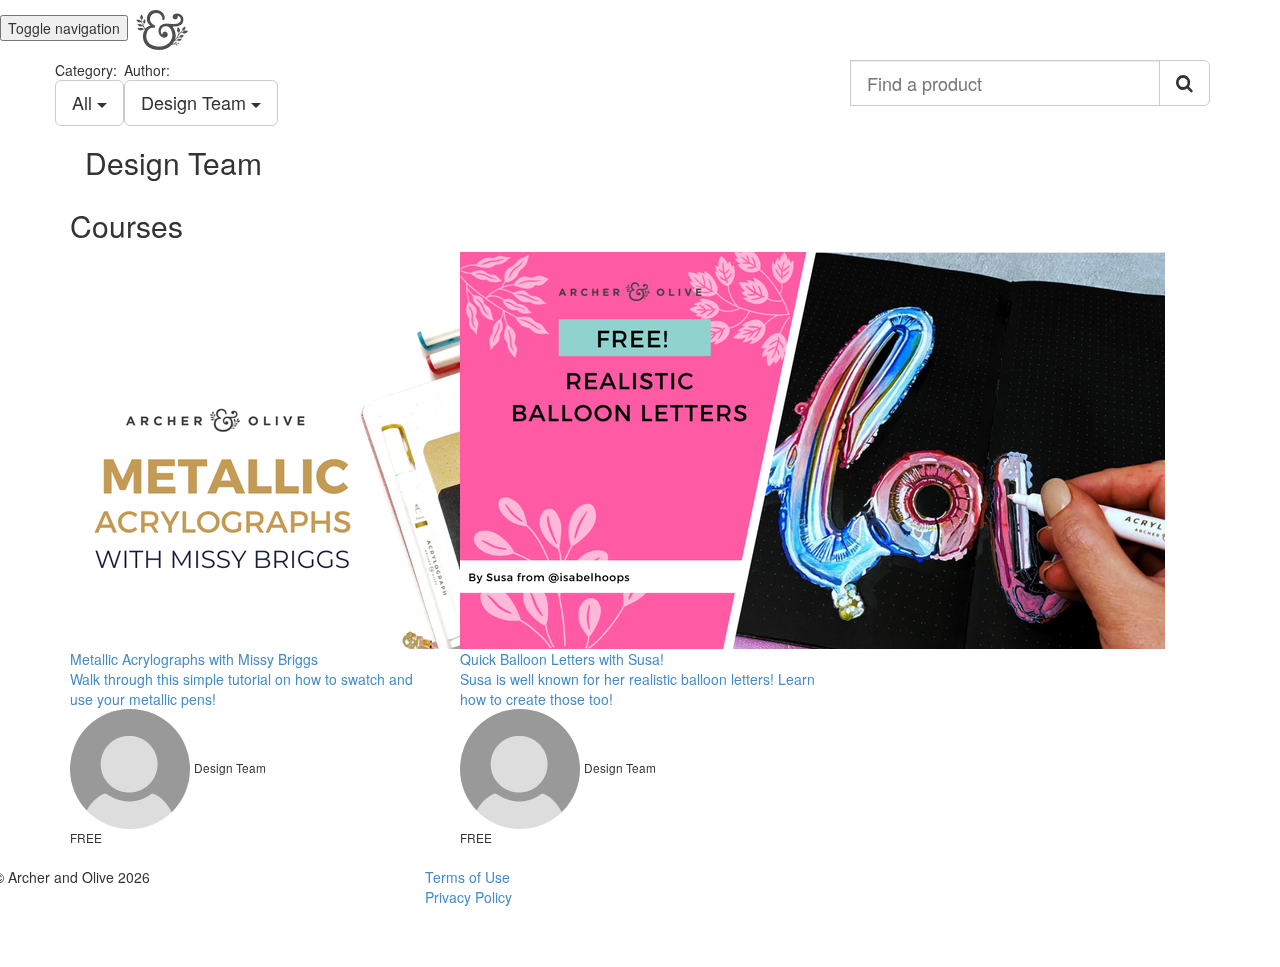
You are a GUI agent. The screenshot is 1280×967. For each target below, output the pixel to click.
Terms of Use (467, 877)
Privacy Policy (468, 897)
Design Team (196, 102)
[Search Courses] (1184, 83)
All (84, 102)
